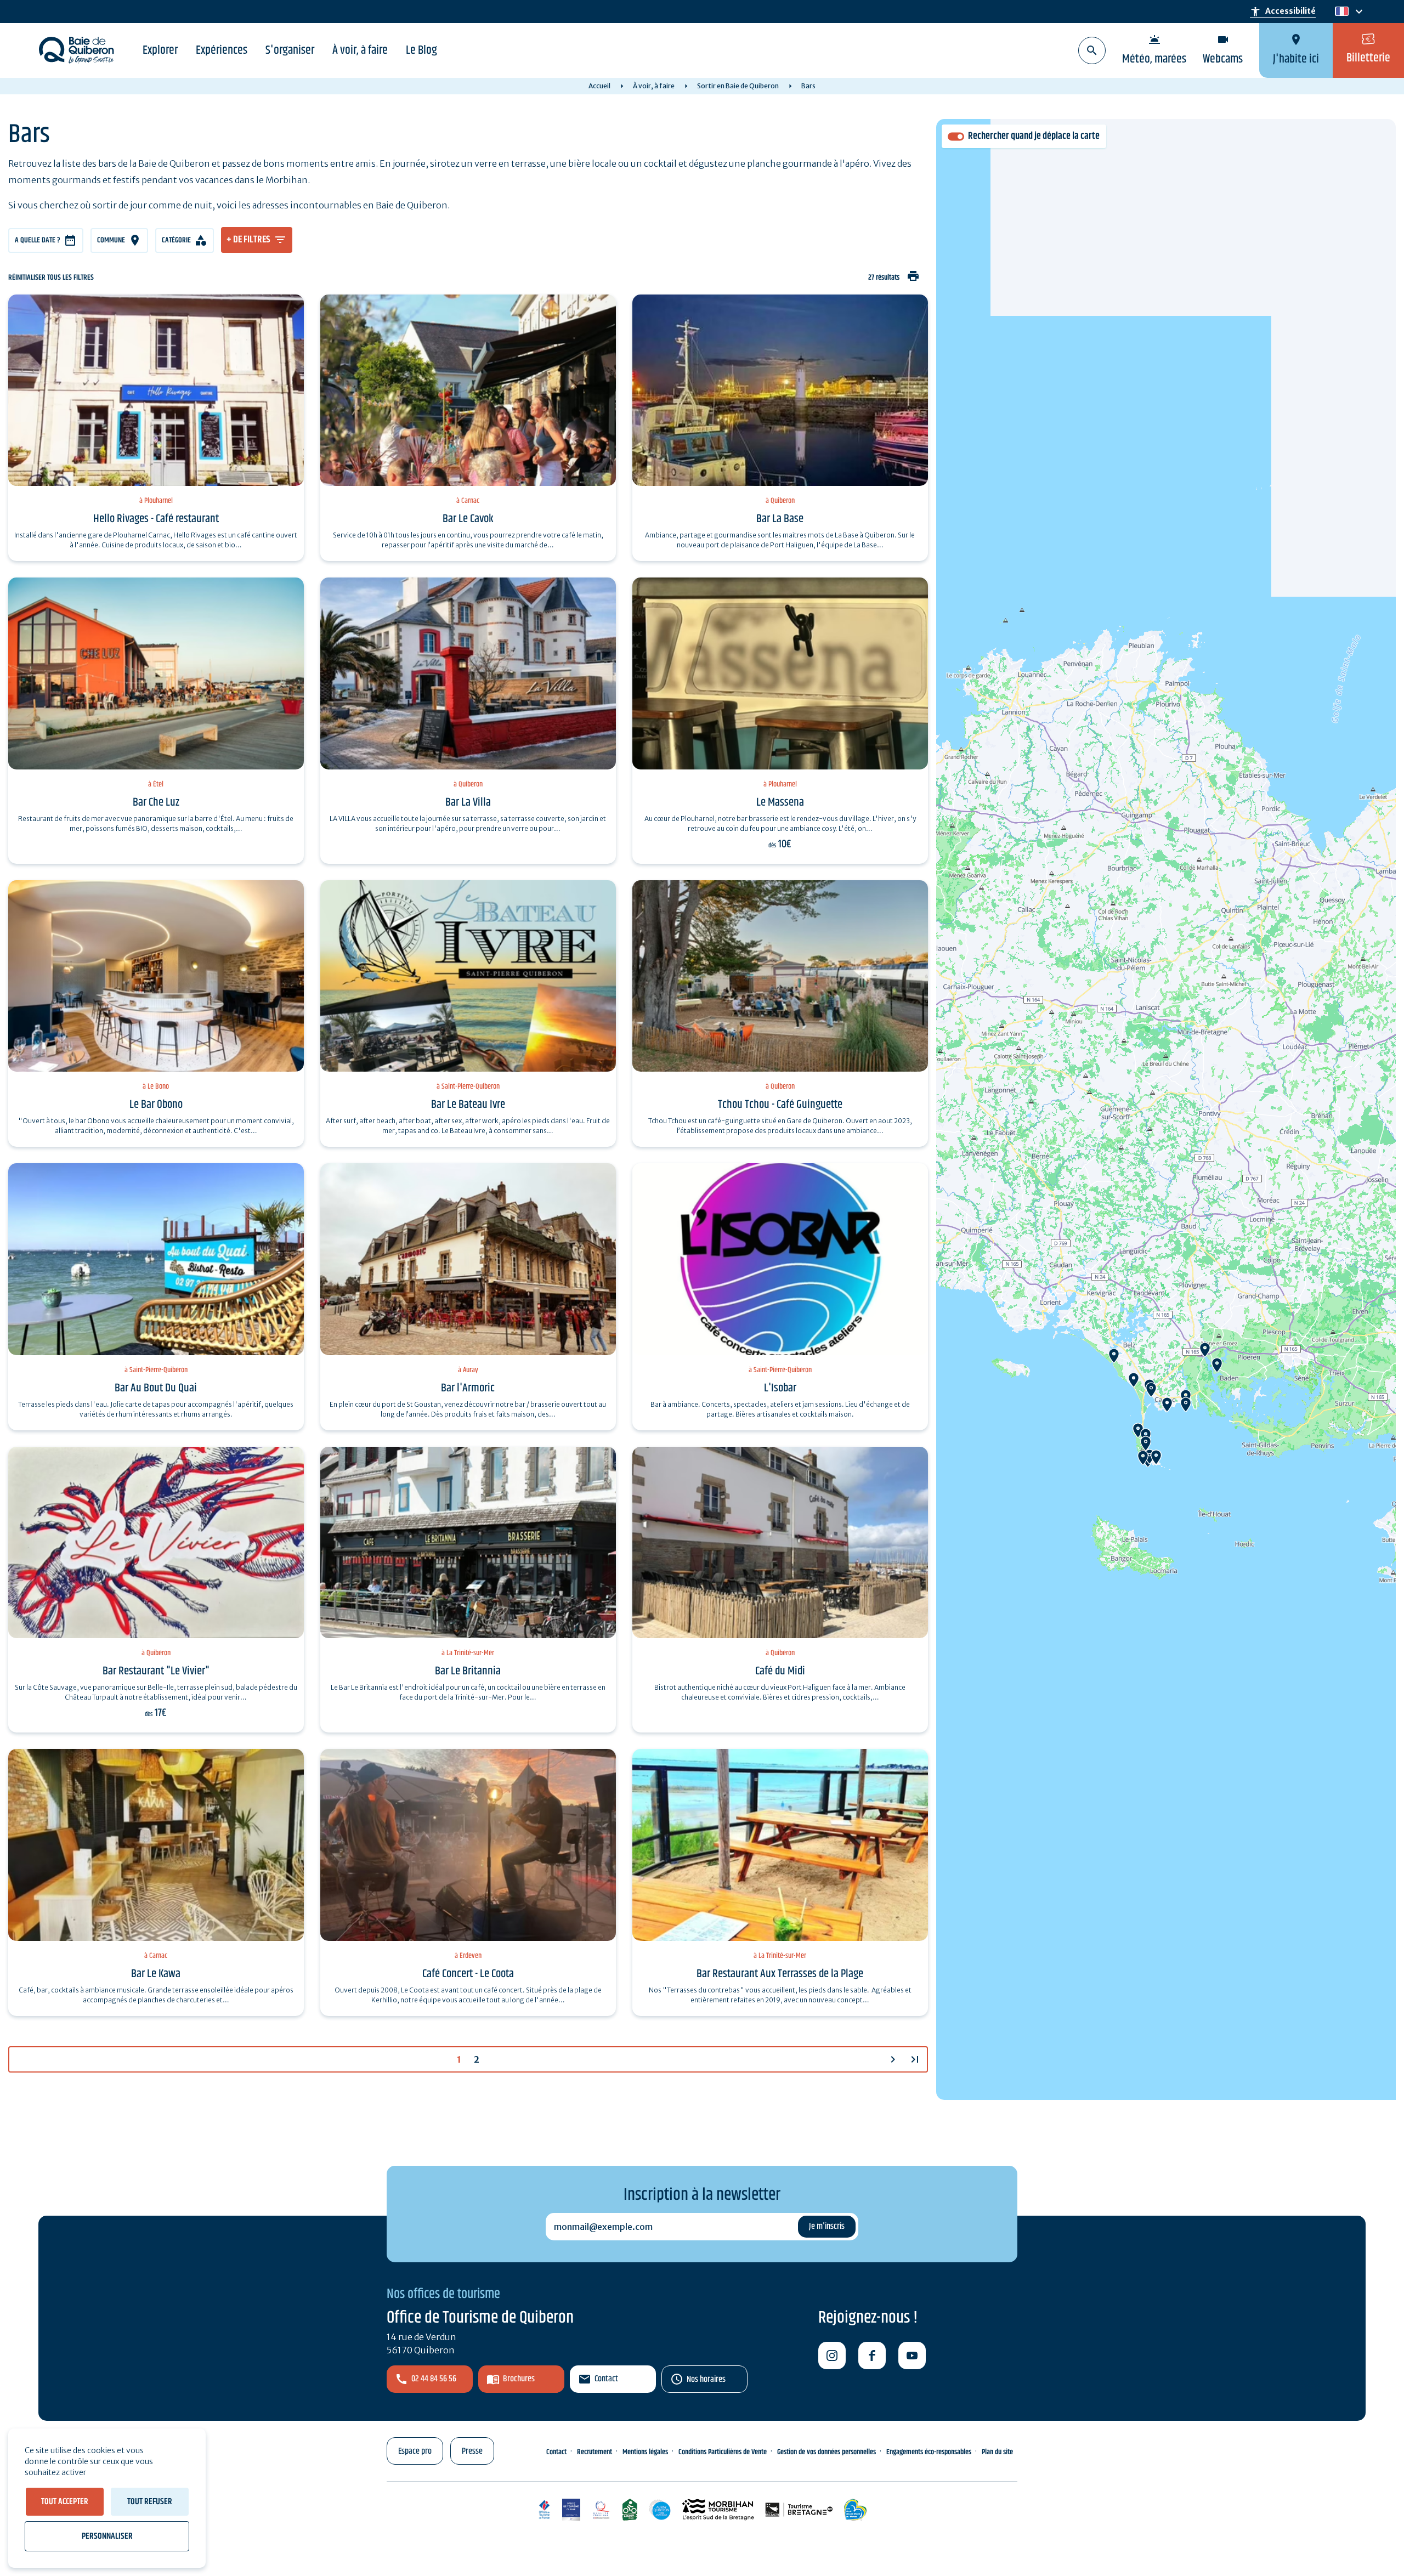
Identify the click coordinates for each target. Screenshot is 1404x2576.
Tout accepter (65, 2502)
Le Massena (780, 802)
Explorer (160, 50)
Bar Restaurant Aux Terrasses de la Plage (780, 1974)
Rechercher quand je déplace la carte (1034, 136)
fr (1340, 12)
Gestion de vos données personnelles (826, 2452)
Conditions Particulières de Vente (723, 2452)
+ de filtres (248, 240)
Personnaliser (107, 2536)
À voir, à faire (360, 50)
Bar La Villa (468, 802)
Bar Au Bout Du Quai (156, 1388)
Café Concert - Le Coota (468, 1974)
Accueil (599, 86)
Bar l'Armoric (468, 1388)
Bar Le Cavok (468, 519)
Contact (606, 2379)
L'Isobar (780, 1388)
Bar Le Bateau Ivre (468, 1105)
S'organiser (290, 50)
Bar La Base (780, 519)
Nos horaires (706, 2379)
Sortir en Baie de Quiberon (738, 86)
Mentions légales (645, 2452)
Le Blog (421, 50)
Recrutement (595, 2452)
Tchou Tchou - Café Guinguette (780, 1105)
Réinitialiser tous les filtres (51, 278)
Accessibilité (1283, 12)
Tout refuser (150, 2502)
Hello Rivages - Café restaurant (156, 519)
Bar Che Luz (156, 802)
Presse (472, 2451)
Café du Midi (780, 1671)
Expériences (222, 50)
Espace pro (415, 2451)
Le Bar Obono (156, 1105)
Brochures (519, 2379)
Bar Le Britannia (468, 1671)
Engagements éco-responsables (929, 2452)
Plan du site (997, 2452)
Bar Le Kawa (156, 1974)
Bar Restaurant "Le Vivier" (156, 1671)
